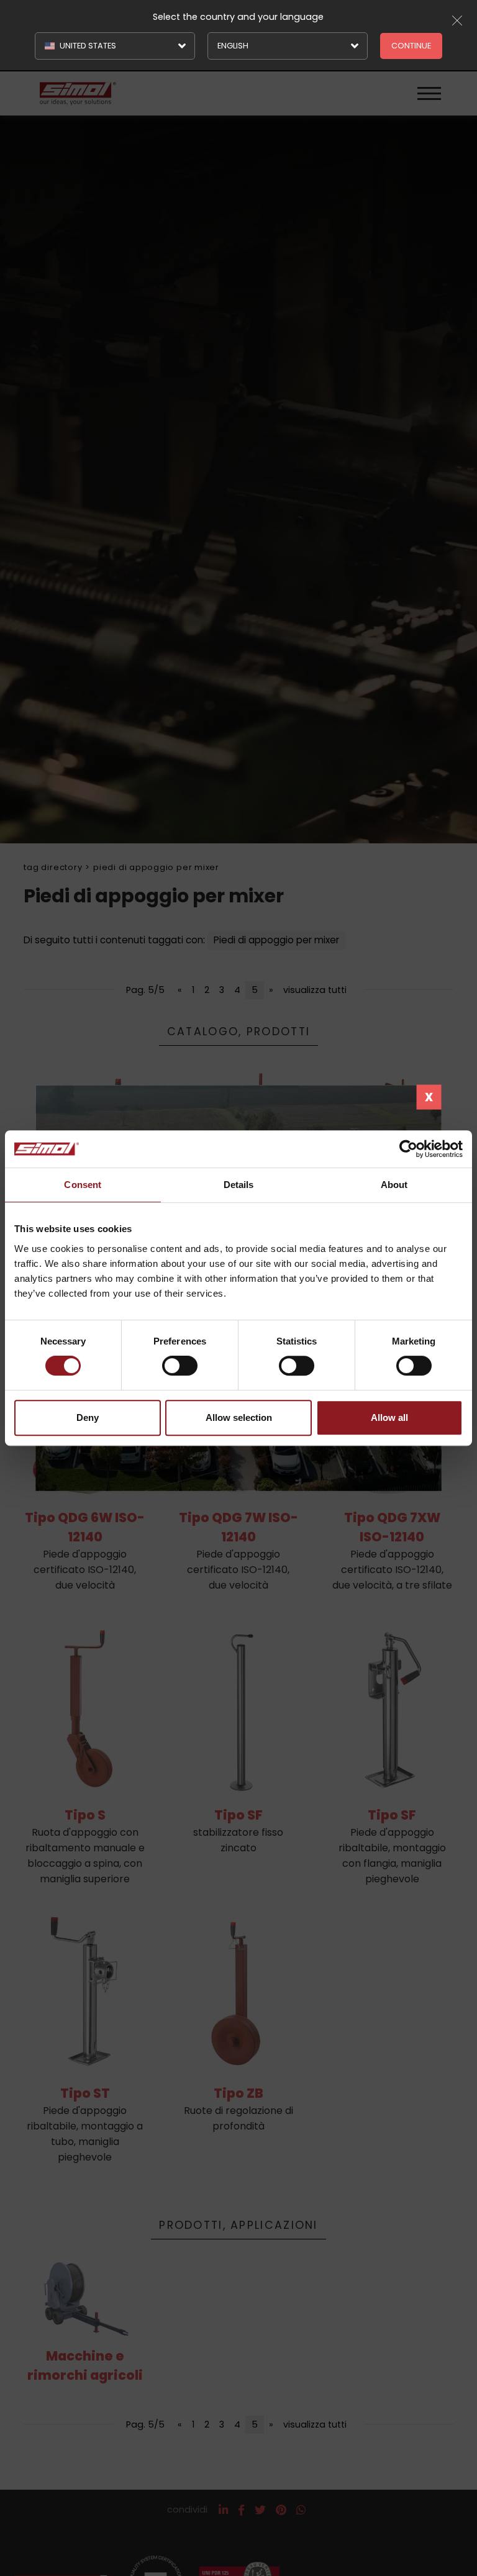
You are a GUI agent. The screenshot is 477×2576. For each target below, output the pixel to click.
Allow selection (239, 1417)
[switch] (180, 1366)
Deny (88, 1417)
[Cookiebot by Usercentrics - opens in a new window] (408, 1149)
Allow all (389, 1417)
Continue (411, 46)
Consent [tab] (83, 1185)
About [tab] (394, 1185)
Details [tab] (239, 1185)
